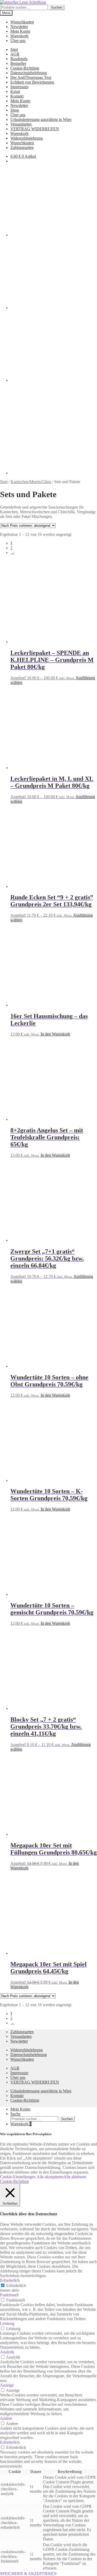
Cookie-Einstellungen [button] (18, 2177)
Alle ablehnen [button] (75, 2177)
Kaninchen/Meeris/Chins (31, 482)
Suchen (57, 7)
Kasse (15, 91)
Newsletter (19, 27)
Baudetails (19, 59)
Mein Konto (20, 31)
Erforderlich (16, 2286)
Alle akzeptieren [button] (50, 2177)
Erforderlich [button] (10, 2280)
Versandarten (21, 124)
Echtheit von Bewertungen (32, 82)
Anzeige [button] (7, 2385)
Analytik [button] (7, 2352)
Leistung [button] (7, 2323)
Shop (15, 110)
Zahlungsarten (22, 148)
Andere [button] (6, 2418)
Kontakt (17, 96)
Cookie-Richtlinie (25, 68)
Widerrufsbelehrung (27, 138)
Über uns (18, 41)
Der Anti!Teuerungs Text (31, 77)
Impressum (19, 87)
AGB (15, 54)
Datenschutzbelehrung (29, 73)
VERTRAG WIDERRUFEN (35, 129)
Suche (15, 2114)
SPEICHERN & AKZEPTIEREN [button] (28, 2574)
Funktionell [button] (9, 2295)
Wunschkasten (22, 22)
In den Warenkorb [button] (55, 1034)
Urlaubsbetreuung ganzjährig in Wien (41, 119)
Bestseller (18, 63)
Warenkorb (19, 36)
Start (14, 49)
